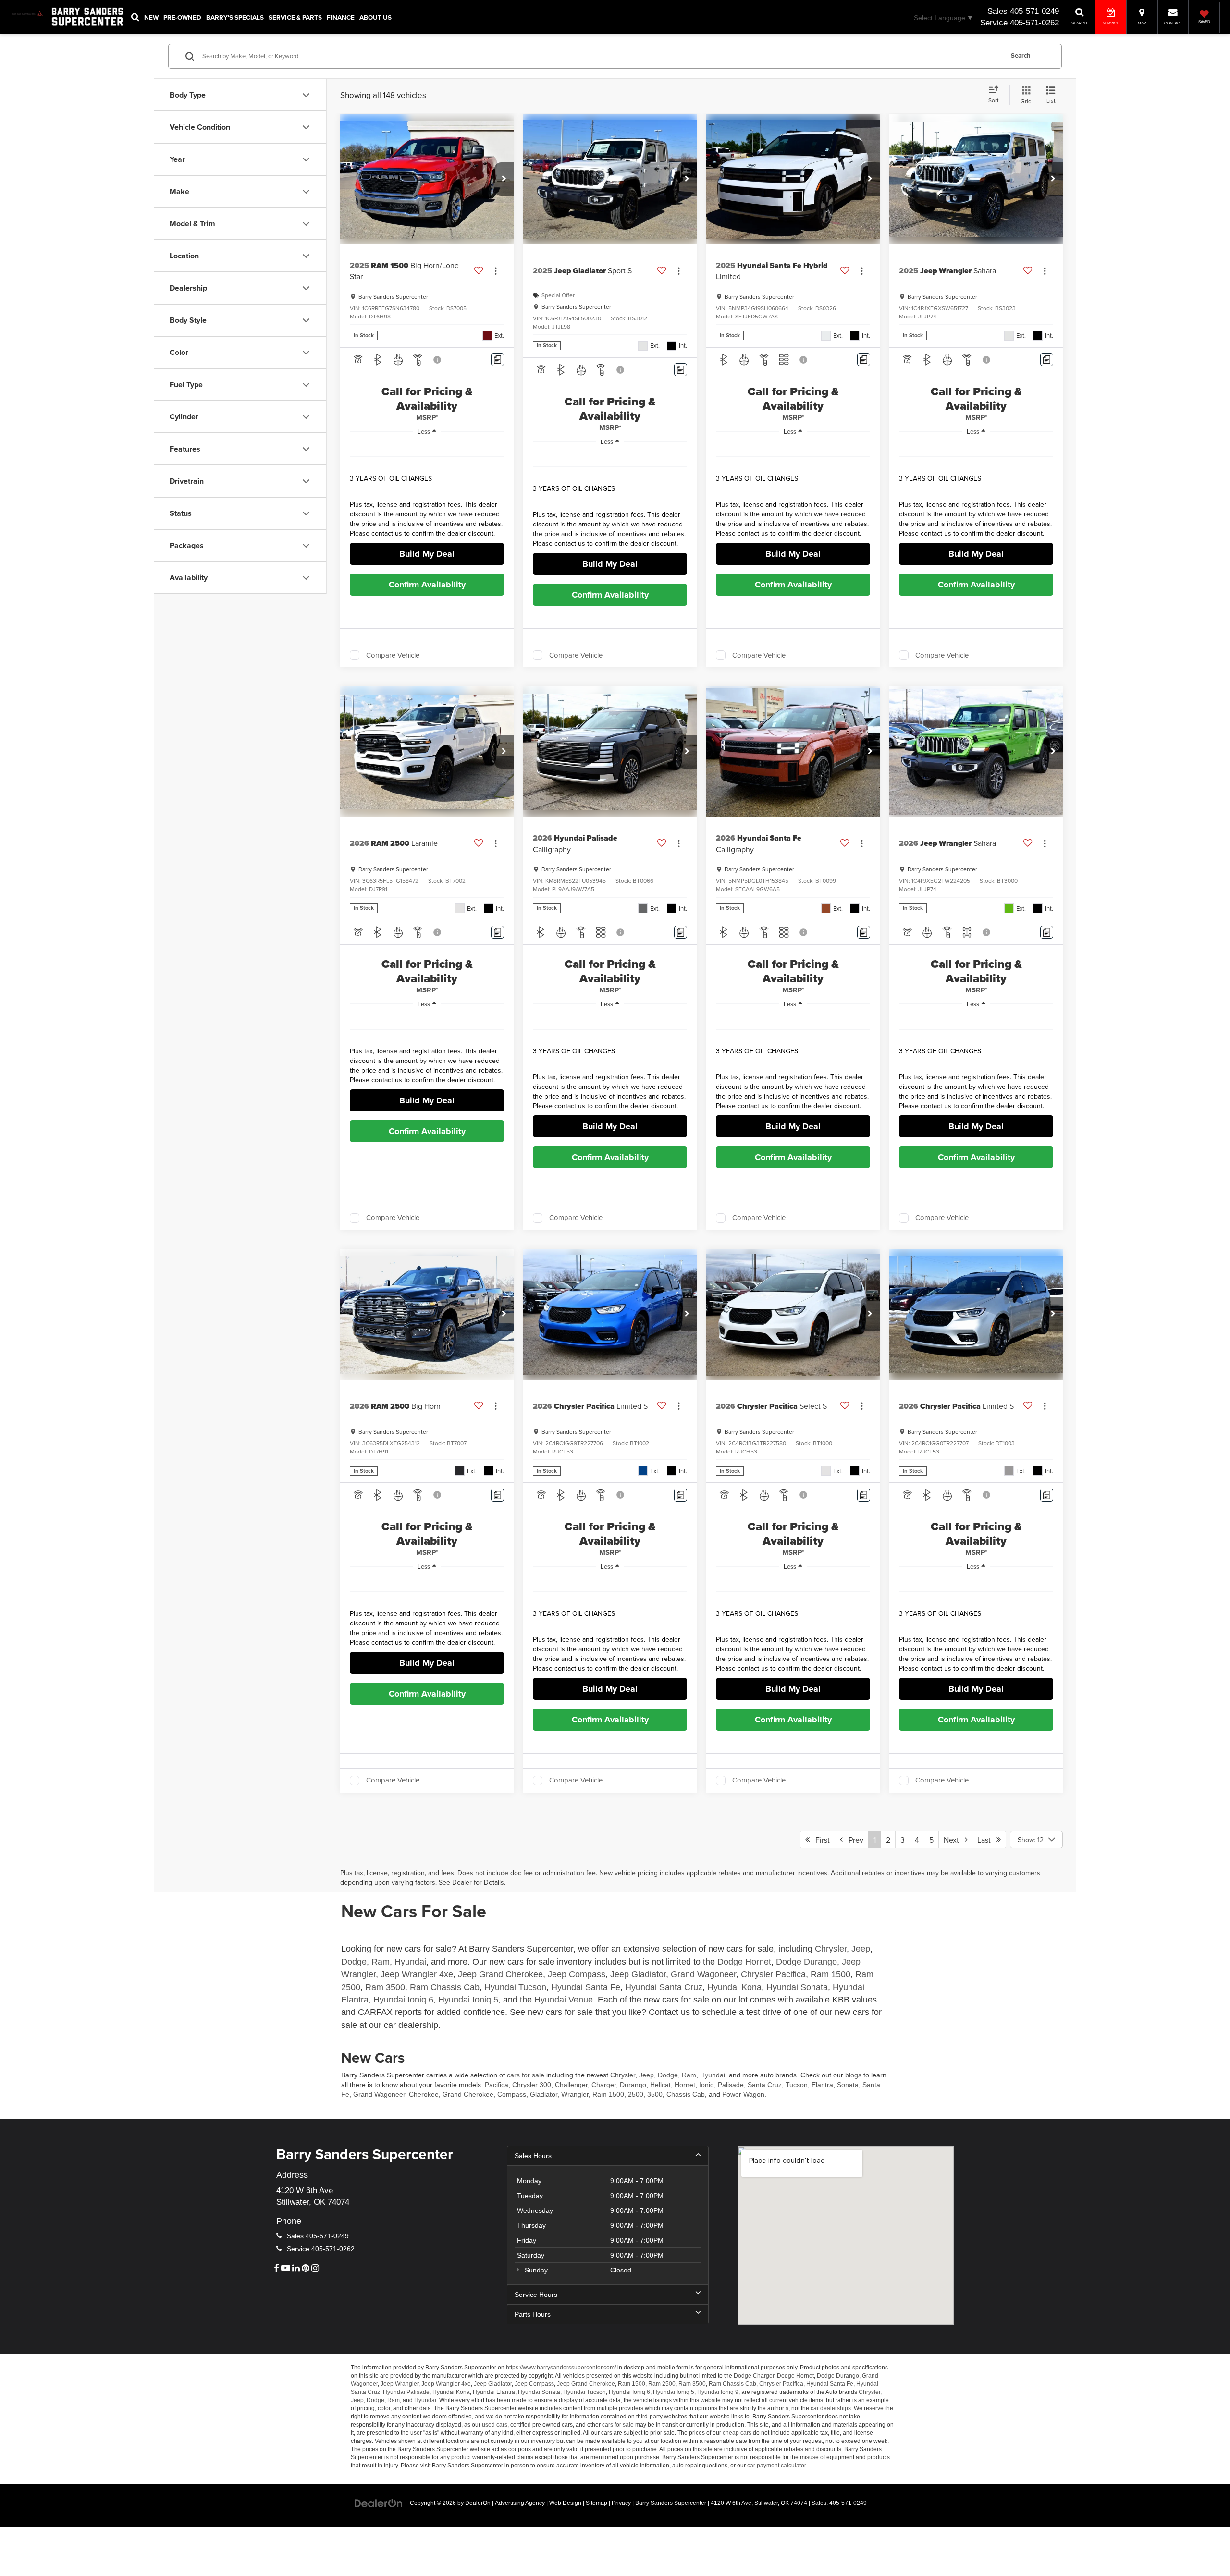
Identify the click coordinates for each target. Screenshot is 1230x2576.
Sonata (848, 2085)
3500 (655, 2094)
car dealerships (831, 2408)
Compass (512, 2094)
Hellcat (660, 2085)
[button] (504, 179)
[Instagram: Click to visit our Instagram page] (315, 2269)
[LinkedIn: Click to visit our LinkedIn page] (296, 2269)
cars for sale (526, 2075)
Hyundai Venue (564, 2000)
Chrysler (831, 1949)
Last (987, 1840)
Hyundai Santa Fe (586, 1987)
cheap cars (737, 2433)
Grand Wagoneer (703, 1974)
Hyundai (410, 1962)
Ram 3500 (385, 1987)
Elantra (822, 2085)
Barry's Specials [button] (235, 17)
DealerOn (478, 2503)
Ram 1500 (830, 1974)
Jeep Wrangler (400, 2384)
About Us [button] (375, 17)
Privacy (621, 2503)
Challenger (571, 2085)
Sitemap (597, 2503)
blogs (853, 2075)
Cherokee (424, 2094)
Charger (604, 2085)
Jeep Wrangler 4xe (417, 1974)
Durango (633, 2085)
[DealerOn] (379, 2503)
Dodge (354, 1962)
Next (954, 1840)
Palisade (731, 2085)
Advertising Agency (520, 2503)
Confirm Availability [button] (427, 585)
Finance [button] (341, 17)
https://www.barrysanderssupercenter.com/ (561, 2368)
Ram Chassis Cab (445, 1987)
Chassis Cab (686, 2094)
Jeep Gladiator (638, 1974)
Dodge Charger (754, 2376)
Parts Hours (533, 2314)
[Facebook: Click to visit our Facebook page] (277, 2269)
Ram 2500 (662, 2384)
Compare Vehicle (393, 655)
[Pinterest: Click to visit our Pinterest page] (306, 2269)
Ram (381, 1962)
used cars (495, 2425)
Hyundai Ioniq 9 (718, 2392)
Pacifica (497, 2085)
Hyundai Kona (734, 1987)
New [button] (151, 17)
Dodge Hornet (744, 1962)
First (820, 1840)
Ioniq (707, 2085)
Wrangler (575, 2094)
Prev (853, 1840)
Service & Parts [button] (295, 17)
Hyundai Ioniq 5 (468, 2000)
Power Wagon (743, 2094)
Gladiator (544, 2094)
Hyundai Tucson (515, 1987)
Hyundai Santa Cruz (664, 1987)
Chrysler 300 (532, 2085)
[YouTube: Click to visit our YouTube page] (286, 2269)
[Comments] (498, 360)
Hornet (685, 2085)
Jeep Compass (577, 1974)
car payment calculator (776, 2466)
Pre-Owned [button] (182, 17)
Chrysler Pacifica (773, 1974)
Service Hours (536, 2295)
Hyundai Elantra (494, 2392)
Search (1021, 56)
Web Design (565, 2503)
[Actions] (496, 271)
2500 (636, 2094)
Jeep (861, 1949)
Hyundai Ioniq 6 (403, 2000)
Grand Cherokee (468, 2094)
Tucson (797, 2085)
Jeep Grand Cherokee (500, 1974)
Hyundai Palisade (406, 2392)
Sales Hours (533, 2156)
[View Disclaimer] (438, 360)
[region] (427, 493)
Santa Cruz (765, 2085)
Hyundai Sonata (797, 1987)
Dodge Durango (806, 1962)
